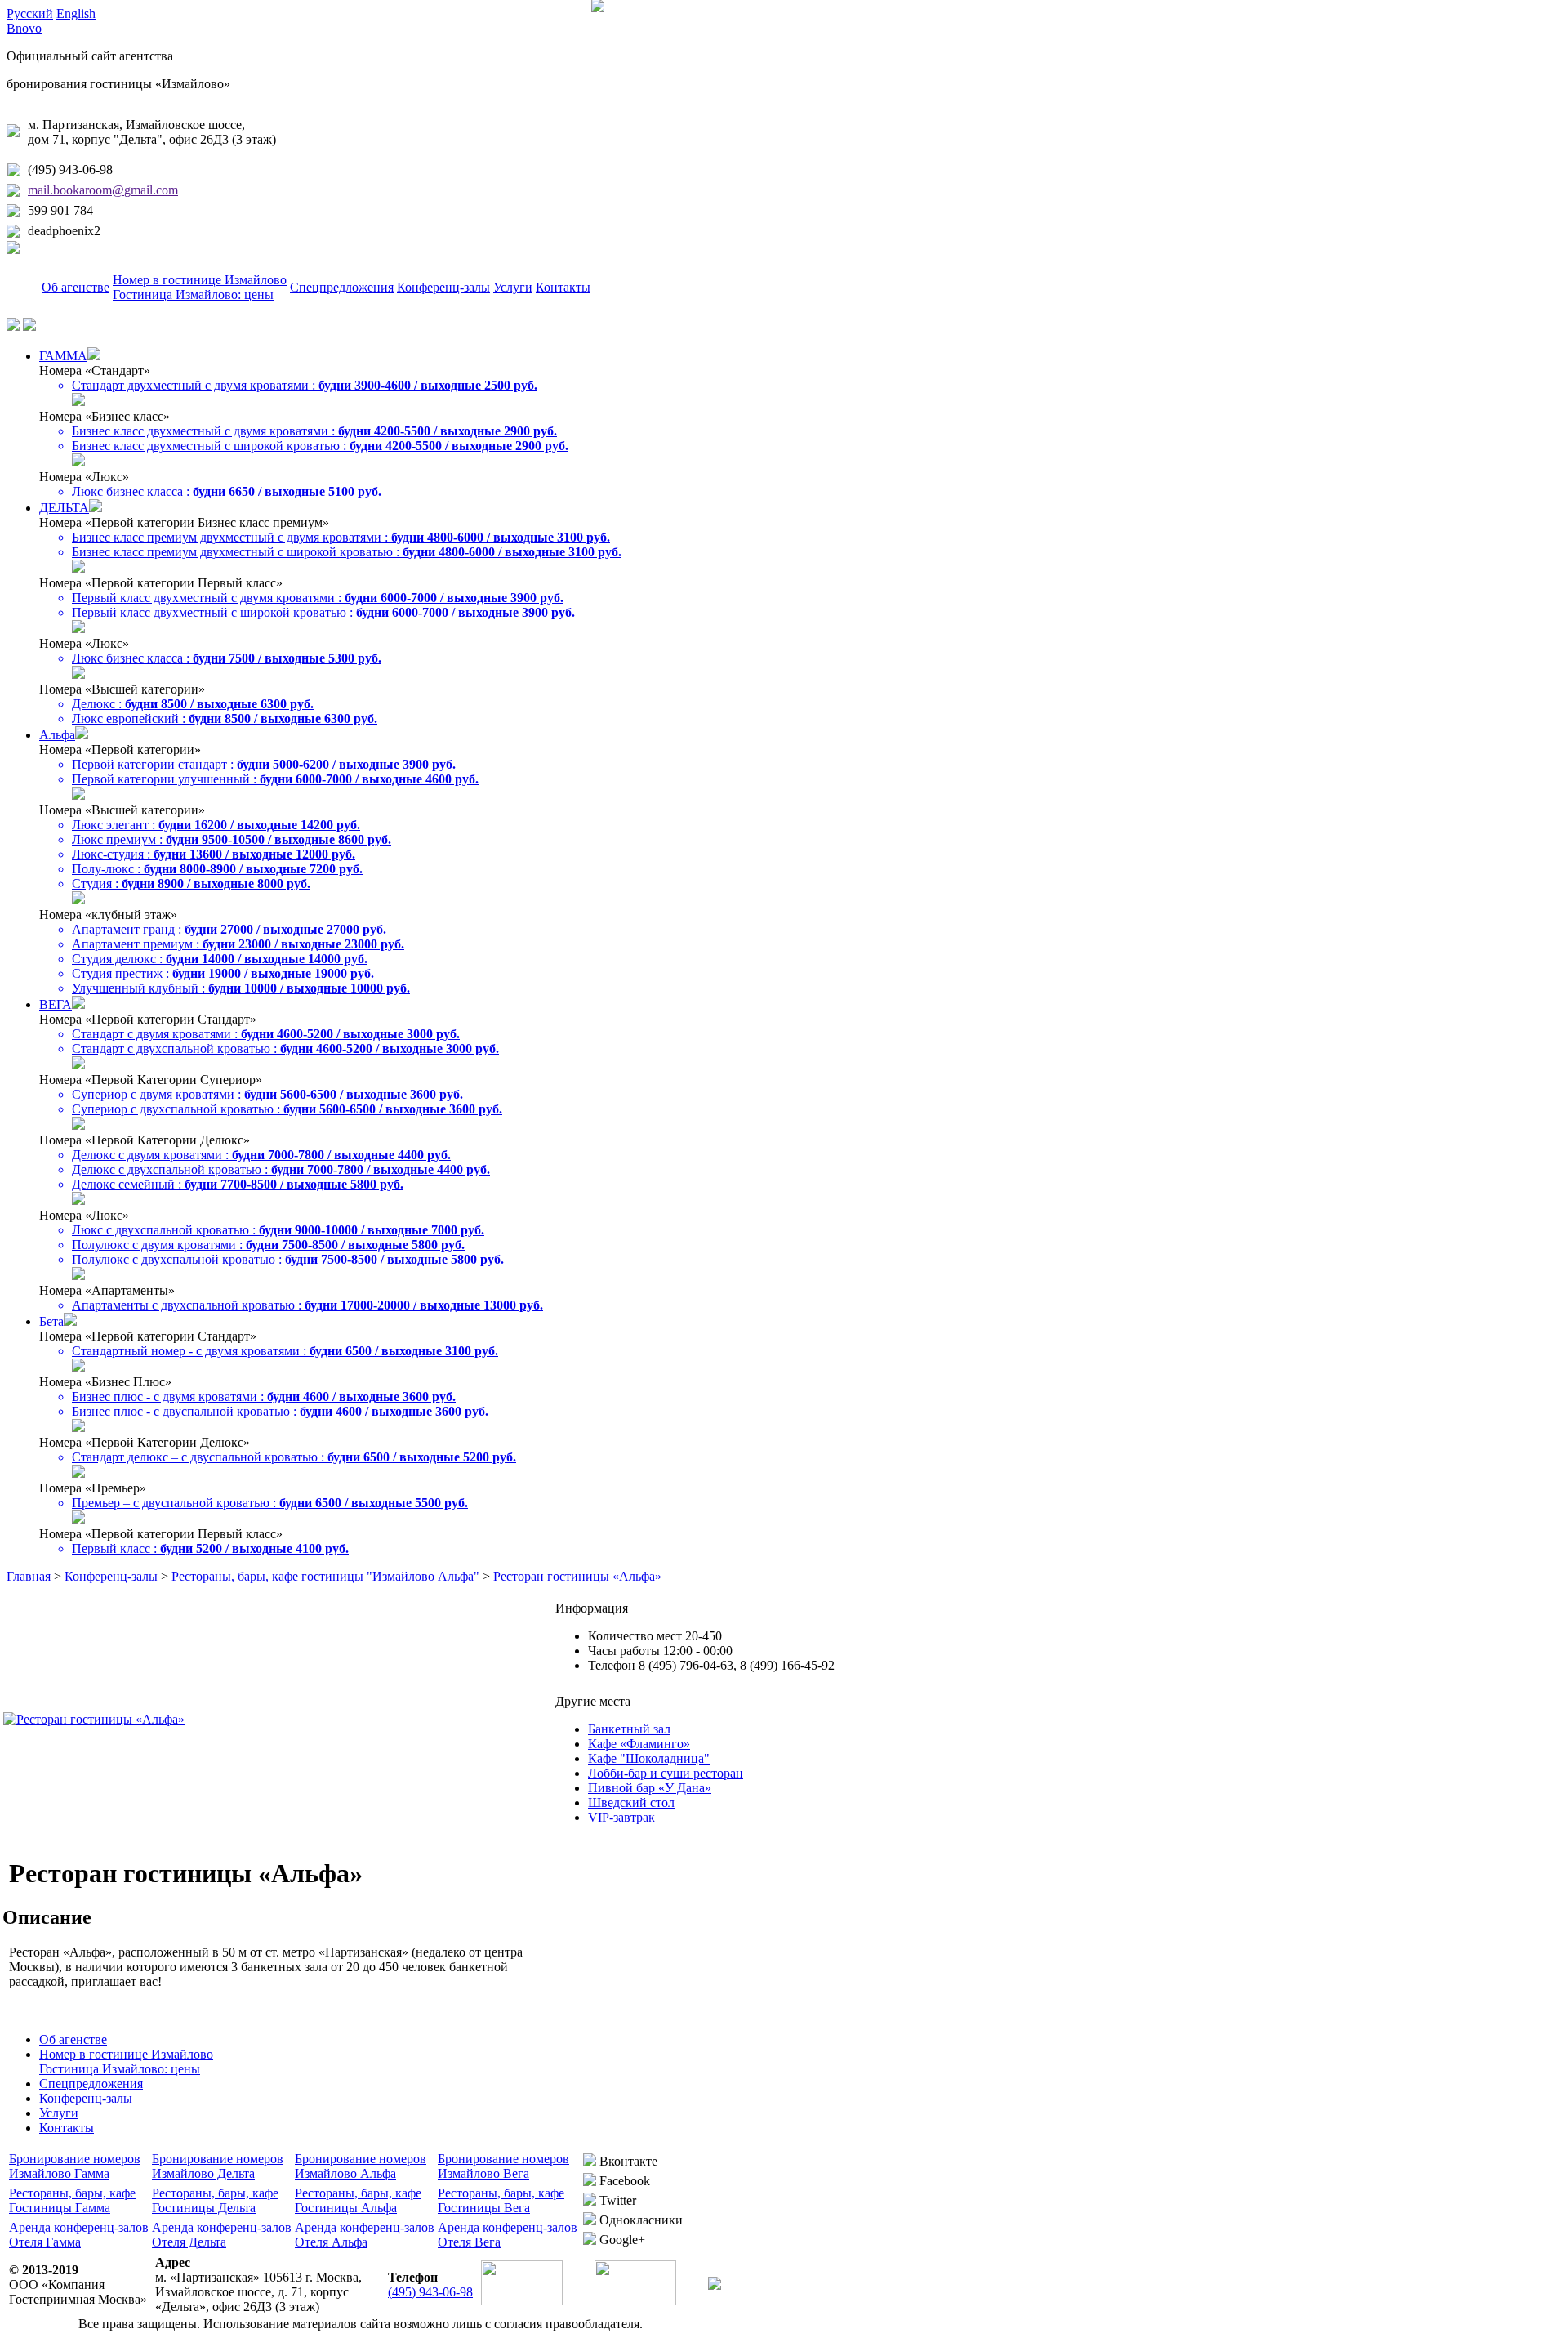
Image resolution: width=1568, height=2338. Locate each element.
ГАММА (63, 356)
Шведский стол (631, 1803)
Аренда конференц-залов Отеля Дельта (222, 2235)
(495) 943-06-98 (70, 170)
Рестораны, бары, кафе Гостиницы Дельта (215, 2200)
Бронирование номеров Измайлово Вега (503, 2166)
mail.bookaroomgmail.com (103, 190)
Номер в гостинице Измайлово (200, 280)
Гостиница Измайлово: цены (193, 294)
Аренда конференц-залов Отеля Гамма (79, 2235)
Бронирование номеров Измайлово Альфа (361, 2166)
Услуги (513, 287)
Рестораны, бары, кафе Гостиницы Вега (501, 2200)
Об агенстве (76, 287)
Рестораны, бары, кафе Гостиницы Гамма (72, 2200)
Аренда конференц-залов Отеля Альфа (365, 2235)
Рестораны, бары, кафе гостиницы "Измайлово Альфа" (325, 1576)
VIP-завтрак (621, 1817)
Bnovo (24, 28)
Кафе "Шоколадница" (649, 1758)
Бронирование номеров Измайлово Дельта (218, 2166)
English (76, 13)
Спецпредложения (342, 287)
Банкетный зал (629, 1729)
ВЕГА (56, 1004)
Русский (30, 13)
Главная (29, 1576)
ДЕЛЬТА (64, 508)
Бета (51, 1321)
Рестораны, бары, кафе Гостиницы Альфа (358, 2200)
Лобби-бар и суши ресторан (666, 1773)
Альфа (57, 735)
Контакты (563, 287)
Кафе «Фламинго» (639, 1744)
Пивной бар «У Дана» (650, 1788)
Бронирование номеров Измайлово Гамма (75, 2166)
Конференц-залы (443, 287)
